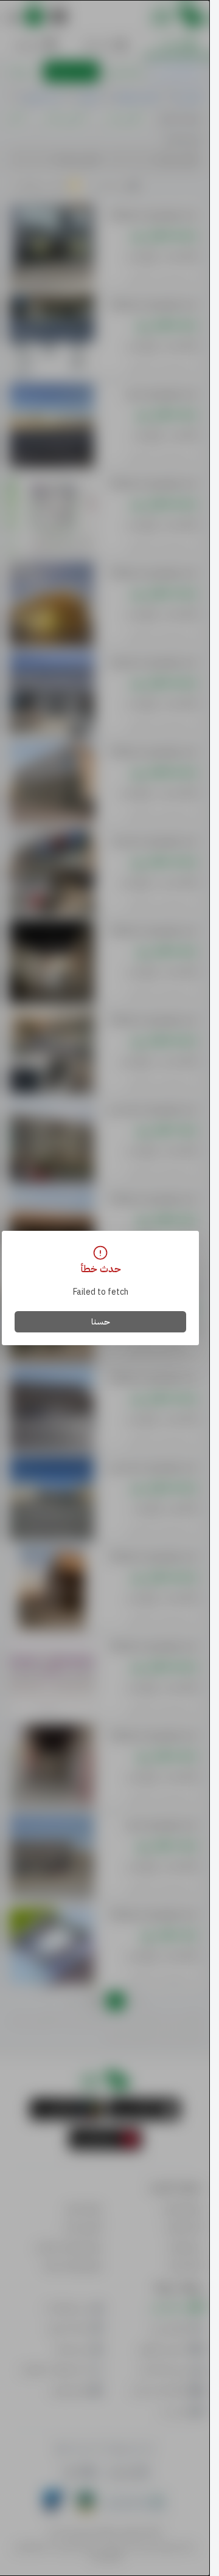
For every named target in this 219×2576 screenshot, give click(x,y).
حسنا (101, 1322)
